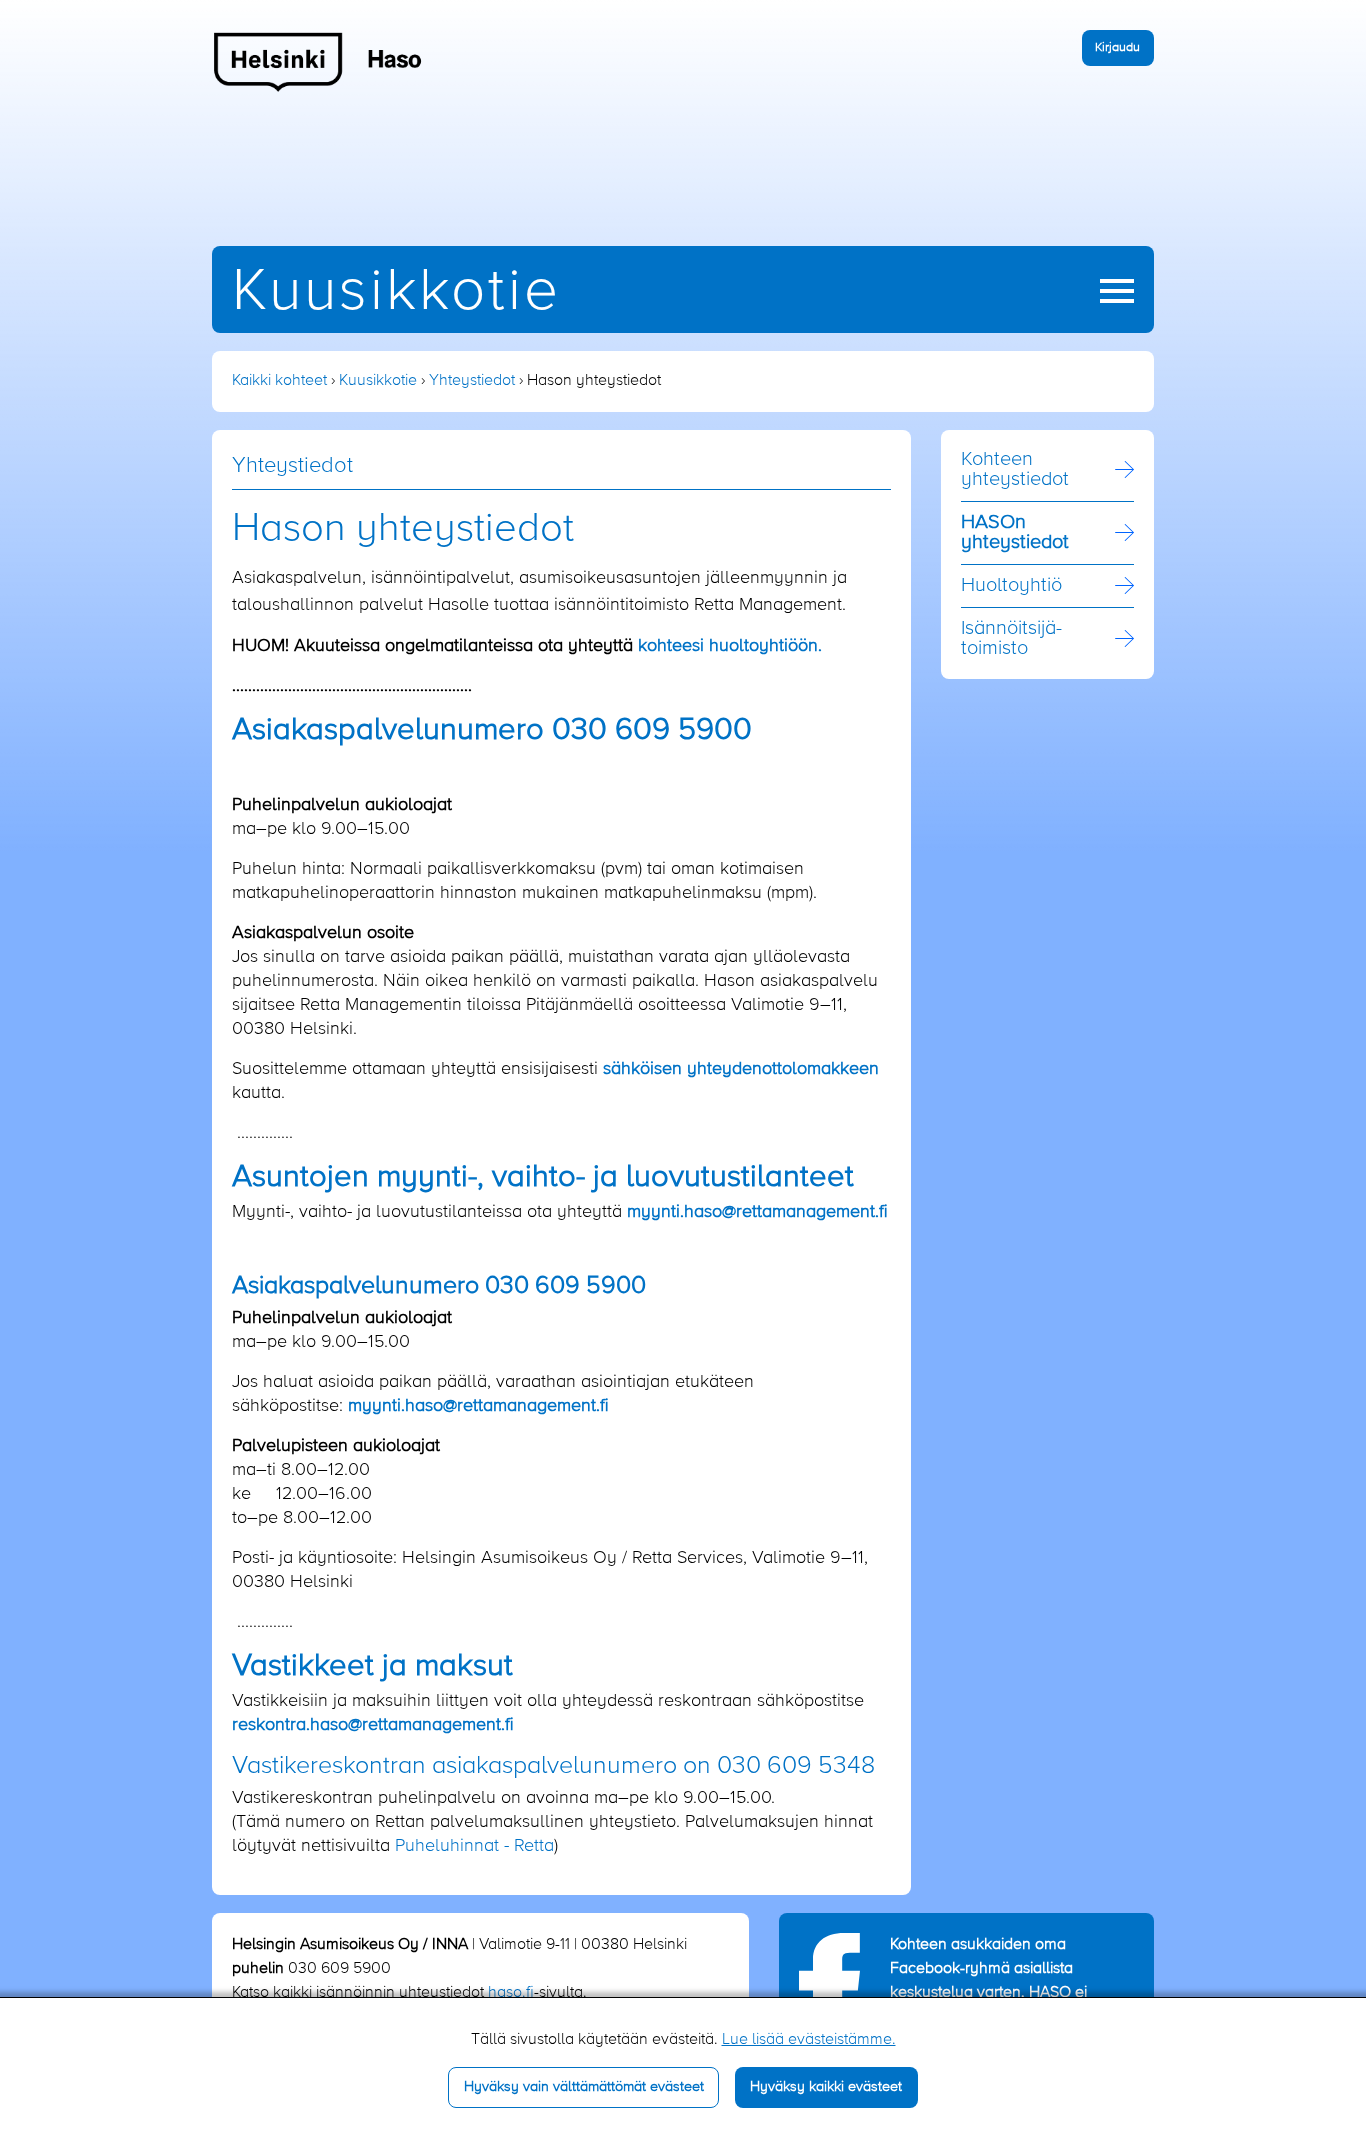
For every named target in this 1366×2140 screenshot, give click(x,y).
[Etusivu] (318, 61)
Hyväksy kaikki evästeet (826, 2087)
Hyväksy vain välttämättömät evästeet (584, 2087)
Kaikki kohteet (279, 381)
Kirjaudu (1117, 47)
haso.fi (511, 1993)
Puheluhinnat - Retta (474, 1846)
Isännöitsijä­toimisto (1011, 639)
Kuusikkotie (396, 292)
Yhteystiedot (472, 381)
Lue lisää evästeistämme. (809, 2040)
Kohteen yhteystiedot (1015, 470)
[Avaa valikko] (1117, 291)
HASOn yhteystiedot (1015, 533)
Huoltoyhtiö (1011, 586)
